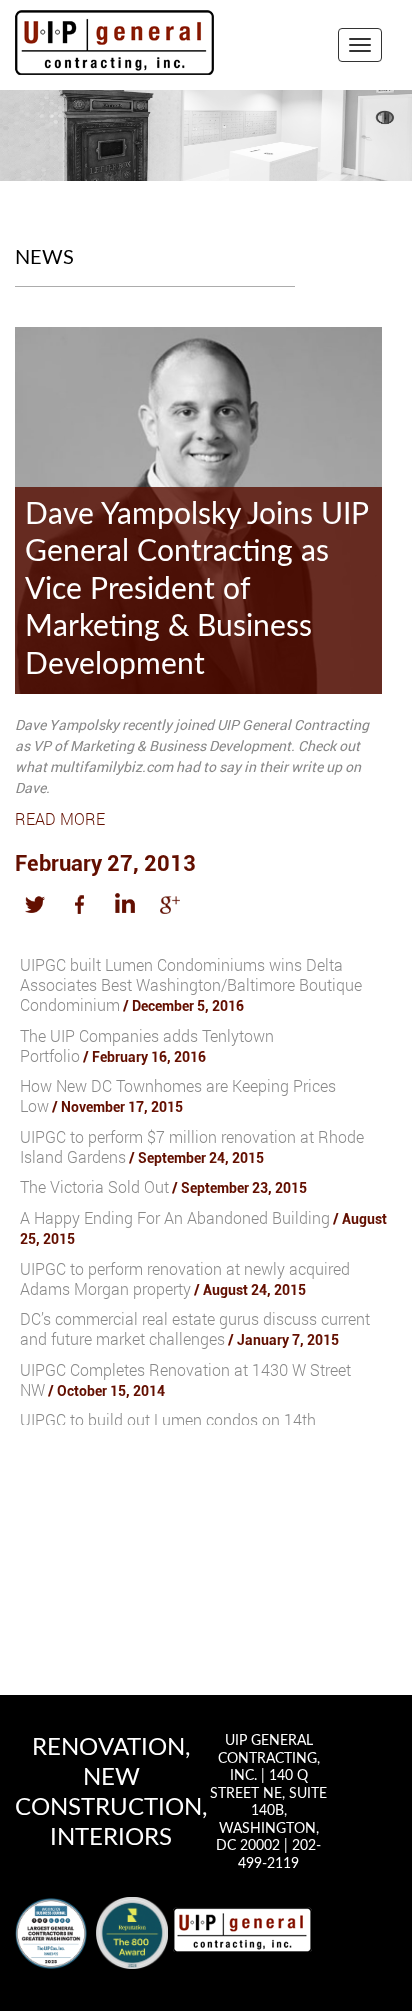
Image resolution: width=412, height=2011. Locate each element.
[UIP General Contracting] (242, 1929)
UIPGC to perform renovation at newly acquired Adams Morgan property (185, 1278)
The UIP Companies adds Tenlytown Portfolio (147, 1045)
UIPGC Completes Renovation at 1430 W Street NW (185, 1379)
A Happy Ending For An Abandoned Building (203, 1227)
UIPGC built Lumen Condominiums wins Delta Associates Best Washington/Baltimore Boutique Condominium (191, 984)
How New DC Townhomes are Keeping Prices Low (178, 1095)
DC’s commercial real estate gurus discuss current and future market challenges (195, 1328)
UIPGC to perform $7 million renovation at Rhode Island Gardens (192, 1146)
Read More (60, 818)
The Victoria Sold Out (163, 1186)
